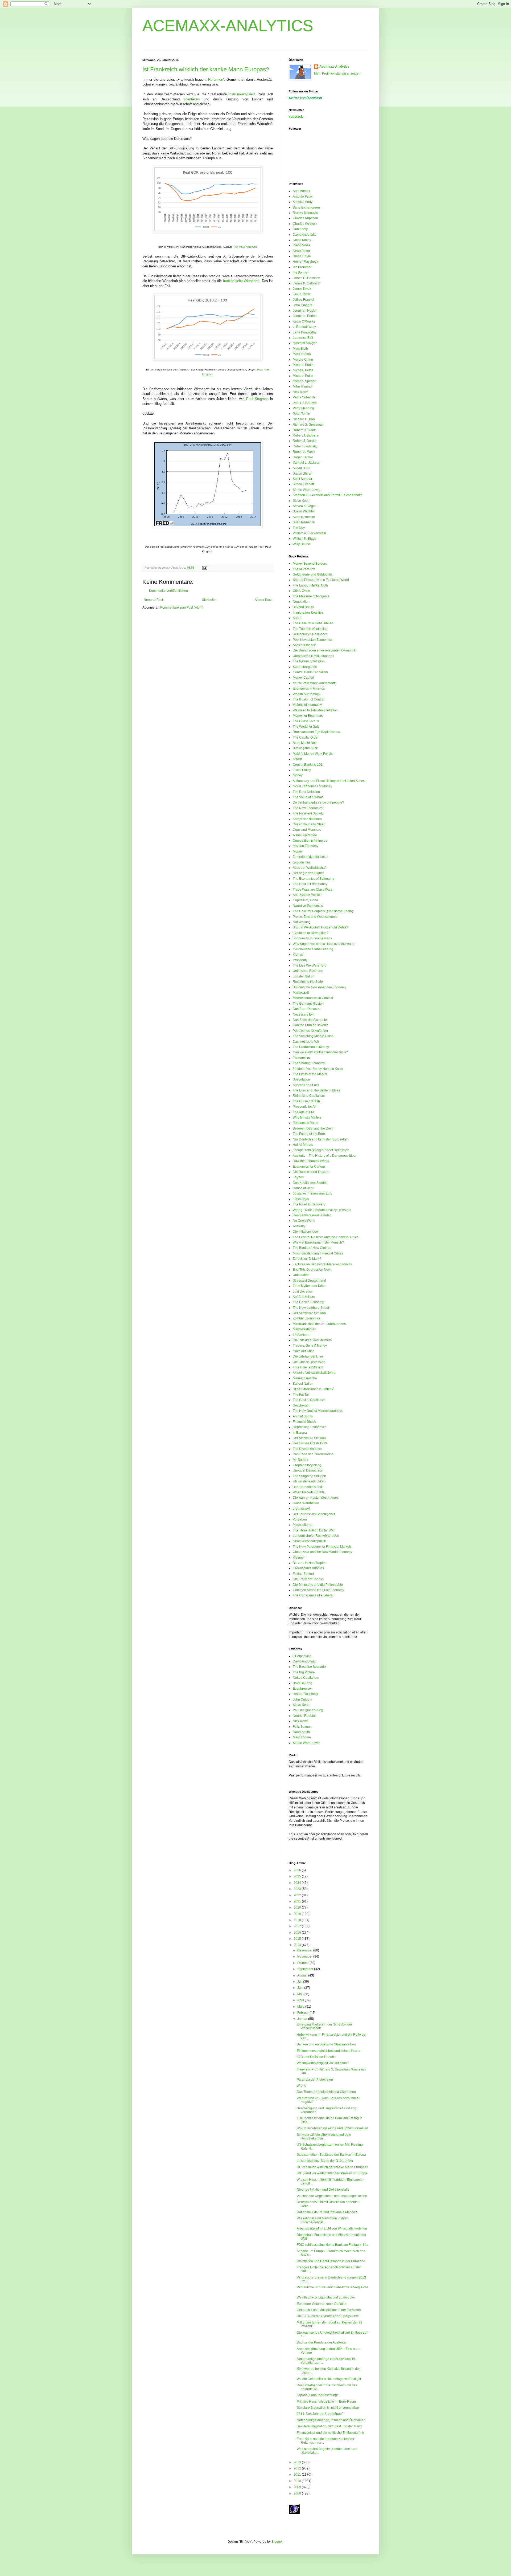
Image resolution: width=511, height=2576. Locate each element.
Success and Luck (306, 1085)
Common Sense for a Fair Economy (318, 1590)
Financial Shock (304, 1422)
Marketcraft (301, 993)
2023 (298, 1889)
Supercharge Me (305, 667)
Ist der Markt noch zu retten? (313, 1389)
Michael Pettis (303, 370)
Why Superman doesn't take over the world (324, 944)
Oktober (303, 1963)
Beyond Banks (303, 607)
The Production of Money (311, 1047)
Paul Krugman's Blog (308, 1710)
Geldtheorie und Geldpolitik (313, 574)
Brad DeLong (302, 1683)
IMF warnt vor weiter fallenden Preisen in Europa (332, 2173)
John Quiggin (302, 305)
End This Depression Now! (312, 1270)
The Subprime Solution (309, 1476)
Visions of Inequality (307, 705)
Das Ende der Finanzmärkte (313, 1454)
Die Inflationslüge (305, 1232)
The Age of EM (303, 1112)
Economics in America (309, 688)
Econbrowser (302, 1689)
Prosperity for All (304, 1107)
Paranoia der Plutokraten (315, 2080)
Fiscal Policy (302, 770)
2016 (298, 1933)
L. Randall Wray (304, 327)
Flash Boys (301, 1199)
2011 (298, 2475)
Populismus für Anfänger (310, 1031)
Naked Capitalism (306, 1678)
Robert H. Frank (304, 430)
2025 (298, 1876)
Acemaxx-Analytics (334, 67)
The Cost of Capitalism (309, 1400)
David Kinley (302, 240)
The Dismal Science (307, 1449)
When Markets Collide (309, 1492)
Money (298, 775)
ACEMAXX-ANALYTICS (228, 26)
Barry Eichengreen (306, 207)
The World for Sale (306, 727)
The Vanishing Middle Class (313, 1036)
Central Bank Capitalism (310, 672)
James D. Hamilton (306, 278)
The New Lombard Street (311, 1308)
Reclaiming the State (308, 982)
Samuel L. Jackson (306, 463)
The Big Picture (304, 1672)
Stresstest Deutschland (309, 1281)
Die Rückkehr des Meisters (312, 1340)
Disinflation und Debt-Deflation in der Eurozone (331, 2261)
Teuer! (297, 759)
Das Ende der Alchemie (310, 1020)
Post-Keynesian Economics (313, 640)
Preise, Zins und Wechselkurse (315, 917)
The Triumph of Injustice (310, 629)
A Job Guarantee (305, 835)
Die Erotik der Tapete (308, 1579)
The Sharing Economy (309, 1063)
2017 (298, 1926)
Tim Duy (299, 528)
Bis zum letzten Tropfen (310, 1563)
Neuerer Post (153, 600)
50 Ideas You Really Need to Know (318, 1069)
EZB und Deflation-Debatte (316, 2057)
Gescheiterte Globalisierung (313, 949)
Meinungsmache (305, 1378)
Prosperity (300, 960)
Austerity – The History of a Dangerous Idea (324, 1156)
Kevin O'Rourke (304, 321)
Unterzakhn (301, 1275)
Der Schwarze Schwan (309, 1313)
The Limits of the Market (310, 1074)
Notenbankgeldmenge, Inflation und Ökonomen (331, 2420)
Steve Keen (301, 501)
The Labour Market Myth (310, 585)
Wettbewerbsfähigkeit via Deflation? (323, 2063)
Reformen (216, 80)
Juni (301, 1988)
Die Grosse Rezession (309, 1362)
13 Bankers (301, 1335)
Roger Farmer (303, 457)
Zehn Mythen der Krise (309, 1286)
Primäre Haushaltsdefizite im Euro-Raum (326, 2402)
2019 (298, 1914)
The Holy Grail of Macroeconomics (318, 1411)
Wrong (302, 2086)
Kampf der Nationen (307, 819)
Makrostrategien (304, 1329)
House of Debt (303, 1188)
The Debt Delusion (306, 792)
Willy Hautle (301, 544)
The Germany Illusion (308, 1004)
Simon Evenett (303, 484)
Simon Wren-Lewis (306, 490)
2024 (298, 1883)
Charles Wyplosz (305, 224)
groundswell (302, 1509)
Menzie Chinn (303, 360)
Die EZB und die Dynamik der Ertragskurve (328, 2316)
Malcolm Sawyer (305, 343)
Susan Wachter (304, 511)
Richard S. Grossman (308, 425)
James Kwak (302, 289)
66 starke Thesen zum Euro (313, 1193)
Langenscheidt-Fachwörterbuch (316, 1536)
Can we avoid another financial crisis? (320, 1052)
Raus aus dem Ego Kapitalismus (316, 732)
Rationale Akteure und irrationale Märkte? (327, 2212)
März (301, 2007)
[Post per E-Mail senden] (204, 568)
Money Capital (303, 678)
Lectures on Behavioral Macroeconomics (322, 1264)
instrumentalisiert (242, 94)
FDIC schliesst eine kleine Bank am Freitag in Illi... (333, 2245)
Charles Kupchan (305, 218)
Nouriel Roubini (304, 1716)
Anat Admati (301, 191)
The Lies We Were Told (310, 965)
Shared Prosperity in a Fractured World (321, 580)
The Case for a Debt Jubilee (313, 623)
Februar (303, 2013)
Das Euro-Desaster (307, 1009)
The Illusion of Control (309, 699)
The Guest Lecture (306, 721)
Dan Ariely (300, 229)
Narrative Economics (308, 906)
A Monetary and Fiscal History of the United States (329, 781)
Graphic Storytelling (307, 1465)
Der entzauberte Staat (309, 824)
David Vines (302, 245)
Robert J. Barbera (306, 435)
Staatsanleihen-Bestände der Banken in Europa (331, 2155)
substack (296, 117)
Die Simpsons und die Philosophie (318, 1585)
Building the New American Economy (320, 987)
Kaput (297, 618)
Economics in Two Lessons (312, 938)
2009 (298, 2487)
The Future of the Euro (309, 1134)
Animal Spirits (303, 1416)
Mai (300, 1994)
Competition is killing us (310, 841)
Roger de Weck (304, 452)
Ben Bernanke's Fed (307, 1487)
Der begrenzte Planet (308, 873)
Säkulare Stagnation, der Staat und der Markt (329, 2426)
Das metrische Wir (306, 1042)
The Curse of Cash (306, 1101)
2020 (298, 1907)
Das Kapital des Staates (310, 1183)
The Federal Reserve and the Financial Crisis (325, 1237)
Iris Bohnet (300, 272)
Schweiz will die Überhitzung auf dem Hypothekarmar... (324, 2137)
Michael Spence (304, 381)
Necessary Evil (304, 1014)
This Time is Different (308, 1367)
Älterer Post (263, 600)
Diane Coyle (302, 256)
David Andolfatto (305, 235)
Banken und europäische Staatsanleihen (326, 2044)
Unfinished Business (308, 971)
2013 (298, 2462)
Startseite (209, 600)
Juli (300, 1982)
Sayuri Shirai (302, 474)
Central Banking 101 (308, 765)
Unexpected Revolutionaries (313, 656)
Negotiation (301, 602)
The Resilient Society (308, 813)
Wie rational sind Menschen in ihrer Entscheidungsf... (322, 2220)
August (303, 1975)
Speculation (301, 1079)
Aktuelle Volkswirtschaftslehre (314, 1373)
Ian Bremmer (302, 267)
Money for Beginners (308, 716)
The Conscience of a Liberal (313, 1595)
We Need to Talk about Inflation (315, 710)
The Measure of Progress (311, 596)
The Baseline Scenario (309, 1667)
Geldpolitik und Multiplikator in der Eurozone (329, 2310)
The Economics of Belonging (314, 879)
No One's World (304, 1221)
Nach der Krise (304, 1351)
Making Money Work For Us (313, 754)
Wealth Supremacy (306, 694)
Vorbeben (300, 1519)
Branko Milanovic (305, 213)
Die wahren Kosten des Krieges (316, 1498)
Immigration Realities (308, 613)
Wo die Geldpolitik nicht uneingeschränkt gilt (329, 2379)
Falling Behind (303, 1574)
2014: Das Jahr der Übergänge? (320, 2414)
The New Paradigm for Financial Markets (322, 1547)
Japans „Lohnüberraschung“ (317, 2395)
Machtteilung (302, 1525)
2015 (298, 1939)
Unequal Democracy (308, 1470)
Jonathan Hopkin (305, 311)
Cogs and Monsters (307, 830)
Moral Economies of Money (312, 786)
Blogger (277, 2542)
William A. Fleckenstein (309, 533)
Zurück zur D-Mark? (307, 1259)
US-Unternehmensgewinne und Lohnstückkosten (332, 2128)
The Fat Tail (301, 1395)
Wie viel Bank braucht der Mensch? (318, 1242)
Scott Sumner (302, 479)
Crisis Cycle (301, 591)
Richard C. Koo (304, 419)
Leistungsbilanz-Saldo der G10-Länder (325, 2161)
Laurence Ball (303, 338)
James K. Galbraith (306, 283)
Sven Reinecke (304, 517)
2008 (298, 2493)
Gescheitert (301, 1405)
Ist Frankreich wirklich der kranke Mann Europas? (206, 69)
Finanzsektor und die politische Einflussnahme (330, 2433)
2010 (298, 2481)
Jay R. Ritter (302, 294)
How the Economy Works (311, 1161)
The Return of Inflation (309, 661)
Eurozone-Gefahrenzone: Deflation (322, 2304)
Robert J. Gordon (305, 441)
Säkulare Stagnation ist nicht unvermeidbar (328, 2408)
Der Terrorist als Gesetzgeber (314, 1514)
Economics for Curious (309, 1167)
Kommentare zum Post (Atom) (182, 608)
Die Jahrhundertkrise (308, 1356)
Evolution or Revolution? (311, 933)
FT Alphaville (302, 1656)
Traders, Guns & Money (310, 1346)
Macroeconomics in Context (313, 998)
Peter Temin (301, 414)
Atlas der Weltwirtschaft (310, 868)
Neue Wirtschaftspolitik (309, 1541)
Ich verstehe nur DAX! (308, 1481)
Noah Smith (301, 1732)
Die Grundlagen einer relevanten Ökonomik (324, 650)
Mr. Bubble (300, 1460)
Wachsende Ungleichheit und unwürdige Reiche (332, 2196)
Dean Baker (301, 251)
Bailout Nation (303, 1384)
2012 (298, 2468)
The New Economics (308, 808)
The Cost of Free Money (310, 884)
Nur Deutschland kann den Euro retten (321, 1139)
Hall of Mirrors (303, 1145)
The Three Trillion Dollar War (314, 1530)
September (306, 1969)
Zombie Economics (307, 1318)
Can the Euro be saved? (310, 1025)
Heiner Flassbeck (305, 262)
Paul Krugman (257, 399)
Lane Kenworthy (305, 332)
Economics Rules (305, 1123)
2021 (298, 1901)
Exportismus (302, 862)
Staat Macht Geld (305, 743)
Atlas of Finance (304, 645)
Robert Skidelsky (305, 446)
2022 (298, 1895)
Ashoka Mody (303, 202)
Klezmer (299, 1558)
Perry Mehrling (303, 408)
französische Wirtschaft (241, 281)
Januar (303, 2019)
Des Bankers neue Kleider (312, 1215)
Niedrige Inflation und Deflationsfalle (323, 2190)
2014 (298, 1945)
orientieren (192, 99)
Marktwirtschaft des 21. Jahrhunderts (319, 1324)
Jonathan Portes (305, 316)
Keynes (298, 1177)
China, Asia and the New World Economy (322, 1552)
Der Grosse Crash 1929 (310, 1443)
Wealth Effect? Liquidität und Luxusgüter (326, 2297)
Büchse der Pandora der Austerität (322, 2342)
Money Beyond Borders (310, 564)
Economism (301, 1058)
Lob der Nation (304, 976)
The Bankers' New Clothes (312, 1248)
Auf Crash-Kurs (304, 1297)
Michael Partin (303, 365)
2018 (298, 1920)
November (305, 1957)
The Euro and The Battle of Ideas (316, 1090)
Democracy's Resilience (310, 634)
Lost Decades (303, 1291)
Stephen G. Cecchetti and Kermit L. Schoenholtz (327, 495)
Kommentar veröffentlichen (168, 591)
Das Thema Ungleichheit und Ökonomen (326, 2092)
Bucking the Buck (305, 748)
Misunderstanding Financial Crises (318, 1253)
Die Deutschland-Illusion (311, 1172)
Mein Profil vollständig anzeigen (337, 74)
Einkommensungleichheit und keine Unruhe (329, 2051)
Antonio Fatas (303, 197)
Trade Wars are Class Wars (313, 890)
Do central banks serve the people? (318, 802)
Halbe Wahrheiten (306, 1503)
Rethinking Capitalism (309, 1096)
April (301, 2000)
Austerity (299, 1226)
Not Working (302, 922)
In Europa (300, 1433)
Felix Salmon (302, 1727)
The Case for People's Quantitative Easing (323, 911)
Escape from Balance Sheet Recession (321, 1150)
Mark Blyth (300, 349)
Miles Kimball (302, 386)
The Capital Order (306, 737)
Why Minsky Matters (307, 1118)
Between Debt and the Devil (313, 1128)
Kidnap (298, 955)
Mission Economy (306, 846)
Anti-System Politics (307, 895)
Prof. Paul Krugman (245, 247)
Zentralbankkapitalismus (310, 857)
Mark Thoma (302, 354)
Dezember (305, 1950)
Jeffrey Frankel (303, 300)
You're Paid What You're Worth (315, 683)
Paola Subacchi (304, 397)
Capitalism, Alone (305, 900)
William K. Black (304, 539)
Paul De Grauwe (305, 403)
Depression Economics (310, 1427)
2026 (298, 1870)
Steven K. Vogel (304, 506)
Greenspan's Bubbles (308, 1568)
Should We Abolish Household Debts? (320, 927)
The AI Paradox (304, 569)
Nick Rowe (301, 392)
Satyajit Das (301, 468)
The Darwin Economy (308, 1302)
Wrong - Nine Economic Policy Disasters (322, 1210)
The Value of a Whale (308, 797)
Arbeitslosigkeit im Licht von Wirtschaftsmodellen (332, 2228)
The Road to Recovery (309, 1204)
